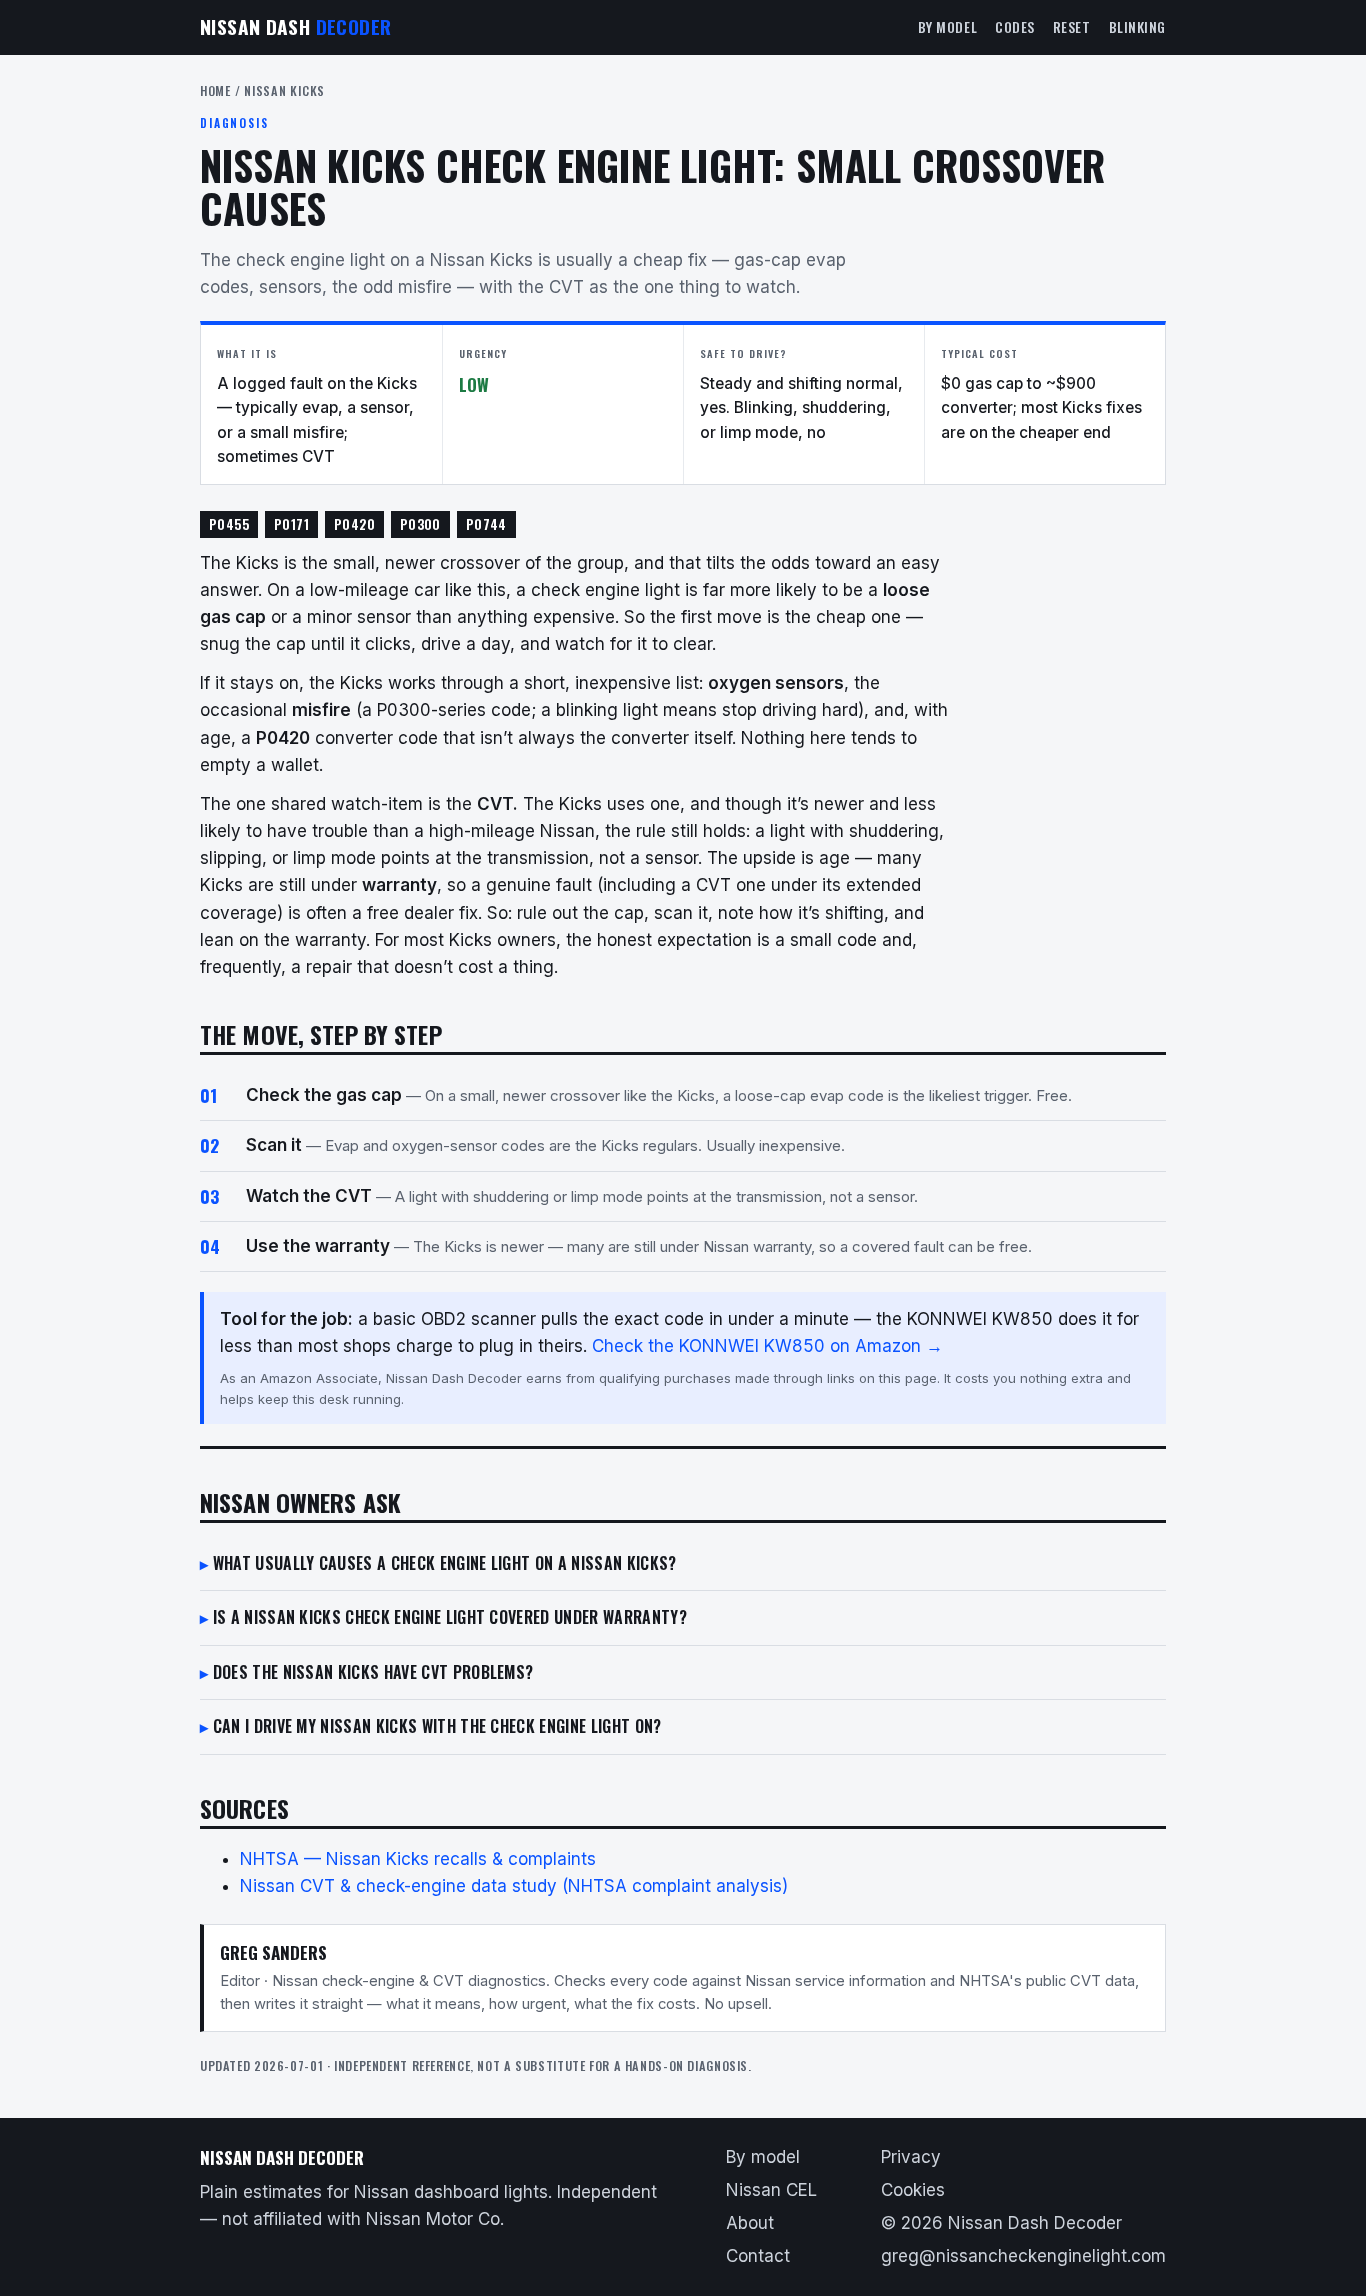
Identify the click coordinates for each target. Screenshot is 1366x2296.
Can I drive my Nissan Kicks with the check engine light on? (437, 1726)
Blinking (1137, 27)
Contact (758, 2256)
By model (947, 27)
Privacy (911, 2157)
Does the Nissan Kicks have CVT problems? (373, 1672)
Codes (1015, 27)
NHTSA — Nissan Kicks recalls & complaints (418, 1859)
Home (215, 90)
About (750, 2223)
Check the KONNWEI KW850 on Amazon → (767, 1346)
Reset (1072, 27)
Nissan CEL (771, 2190)
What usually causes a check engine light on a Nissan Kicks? (445, 1563)
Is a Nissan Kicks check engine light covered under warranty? (450, 1617)
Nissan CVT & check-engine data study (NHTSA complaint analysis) (514, 1886)
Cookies (913, 2190)
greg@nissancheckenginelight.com (1023, 2256)
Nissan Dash (295, 26)
